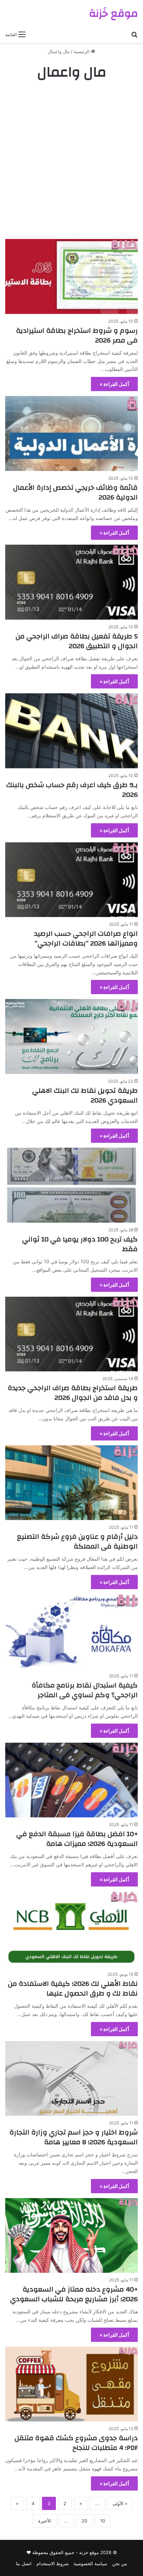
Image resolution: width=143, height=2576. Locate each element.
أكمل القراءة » (114, 384)
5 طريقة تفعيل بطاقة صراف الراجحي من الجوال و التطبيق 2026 (77, 641)
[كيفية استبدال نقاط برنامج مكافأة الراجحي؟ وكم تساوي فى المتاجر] (71, 1631)
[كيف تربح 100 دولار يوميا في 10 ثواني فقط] (71, 1185)
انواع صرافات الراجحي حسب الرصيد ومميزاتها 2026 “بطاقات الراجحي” (86, 938)
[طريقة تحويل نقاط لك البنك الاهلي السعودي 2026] (71, 1036)
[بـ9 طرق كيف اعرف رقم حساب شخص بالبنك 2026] (71, 731)
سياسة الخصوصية (90, 2563)
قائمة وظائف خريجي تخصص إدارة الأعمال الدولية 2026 (75, 492)
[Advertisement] (71, 160)
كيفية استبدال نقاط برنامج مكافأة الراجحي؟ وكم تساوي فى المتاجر (85, 1690)
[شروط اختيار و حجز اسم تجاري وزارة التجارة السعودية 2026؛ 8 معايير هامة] (71, 2078)
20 (84, 2521)
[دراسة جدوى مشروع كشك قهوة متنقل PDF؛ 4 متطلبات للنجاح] (71, 2384)
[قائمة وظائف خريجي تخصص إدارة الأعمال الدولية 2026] (71, 433)
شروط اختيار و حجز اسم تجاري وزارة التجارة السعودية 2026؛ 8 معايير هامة (74, 2137)
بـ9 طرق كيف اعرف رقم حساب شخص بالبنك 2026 (72, 790)
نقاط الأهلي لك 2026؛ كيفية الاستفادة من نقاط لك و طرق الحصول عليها (73, 1988)
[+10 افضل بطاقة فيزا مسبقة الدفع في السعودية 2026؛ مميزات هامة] (71, 1780)
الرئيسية (82, 51)
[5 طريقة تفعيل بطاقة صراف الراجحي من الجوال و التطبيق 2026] (71, 582)
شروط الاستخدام (53, 2563)
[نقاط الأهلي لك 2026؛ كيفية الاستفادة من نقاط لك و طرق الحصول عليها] (71, 1929)
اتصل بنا (24, 2563)
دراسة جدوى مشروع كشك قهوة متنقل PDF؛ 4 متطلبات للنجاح (76, 2443)
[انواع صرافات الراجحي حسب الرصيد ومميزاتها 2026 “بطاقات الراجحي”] (71, 880)
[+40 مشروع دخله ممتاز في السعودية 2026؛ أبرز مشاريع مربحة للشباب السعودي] (71, 2235)
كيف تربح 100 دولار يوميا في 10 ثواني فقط (80, 1244)
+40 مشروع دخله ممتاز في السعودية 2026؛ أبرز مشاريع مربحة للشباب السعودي (74, 2294)
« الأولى (120, 2503)
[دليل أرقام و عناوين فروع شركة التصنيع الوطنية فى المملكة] (71, 1483)
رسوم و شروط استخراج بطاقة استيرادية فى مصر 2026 (77, 335)
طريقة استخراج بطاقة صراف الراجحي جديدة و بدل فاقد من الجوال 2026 (73, 1393)
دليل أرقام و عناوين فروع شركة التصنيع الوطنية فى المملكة (77, 1541)
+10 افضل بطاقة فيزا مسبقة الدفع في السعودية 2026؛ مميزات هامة (77, 1839)
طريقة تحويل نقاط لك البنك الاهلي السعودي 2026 (85, 1095)
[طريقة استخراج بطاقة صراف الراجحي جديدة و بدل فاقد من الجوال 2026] (71, 1334)
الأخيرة (45, 2521)
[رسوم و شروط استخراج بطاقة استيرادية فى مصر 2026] (71, 276)
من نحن (120, 2563)
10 (103, 2521)
